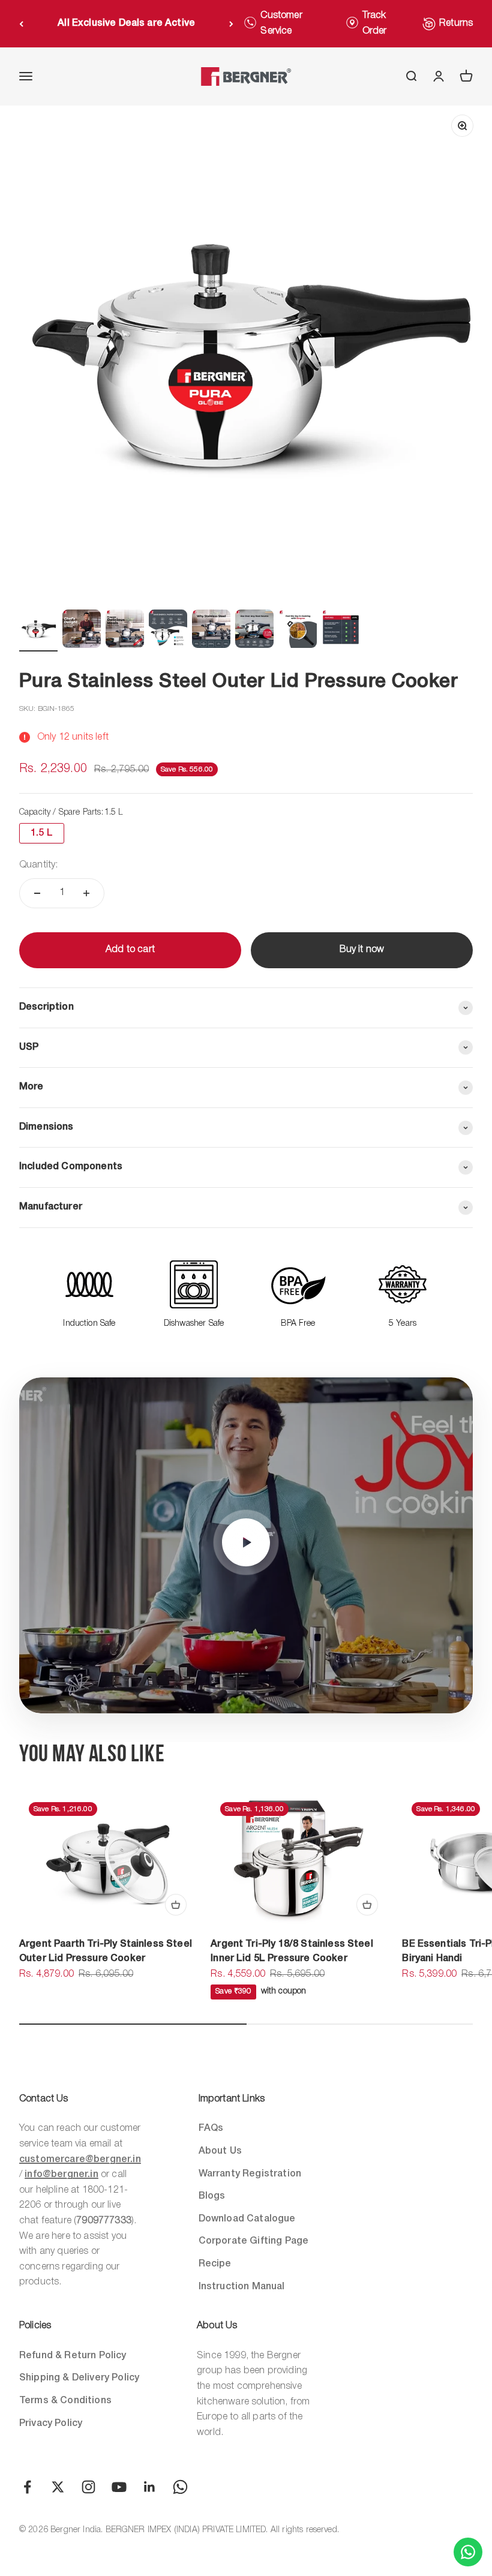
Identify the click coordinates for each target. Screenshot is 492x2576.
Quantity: (38, 865)
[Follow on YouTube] (119, 2487)
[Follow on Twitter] (58, 2487)
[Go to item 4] (168, 631)
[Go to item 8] (341, 631)
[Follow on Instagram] (88, 2487)
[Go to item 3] (125, 631)
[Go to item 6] (254, 631)
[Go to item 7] (298, 631)
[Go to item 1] (38, 631)
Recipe (215, 2264)
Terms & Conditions (65, 2401)
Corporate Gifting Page (254, 2241)
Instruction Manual (242, 2287)
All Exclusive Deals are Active (126, 23)
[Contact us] (468, 2552)
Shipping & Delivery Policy (79, 2378)
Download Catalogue (247, 2219)
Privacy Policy (51, 2424)
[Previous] (21, 24)
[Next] (231, 24)
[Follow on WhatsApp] (180, 2487)
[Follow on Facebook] (27, 2487)
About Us (220, 2151)
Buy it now (362, 950)
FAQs (211, 2128)
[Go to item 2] (82, 631)
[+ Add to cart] (176, 1905)
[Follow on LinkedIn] (150, 2487)
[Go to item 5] (211, 631)
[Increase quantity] (86, 893)
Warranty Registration (250, 2174)
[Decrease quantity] (37, 893)
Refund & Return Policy (73, 2356)
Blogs (212, 2196)
